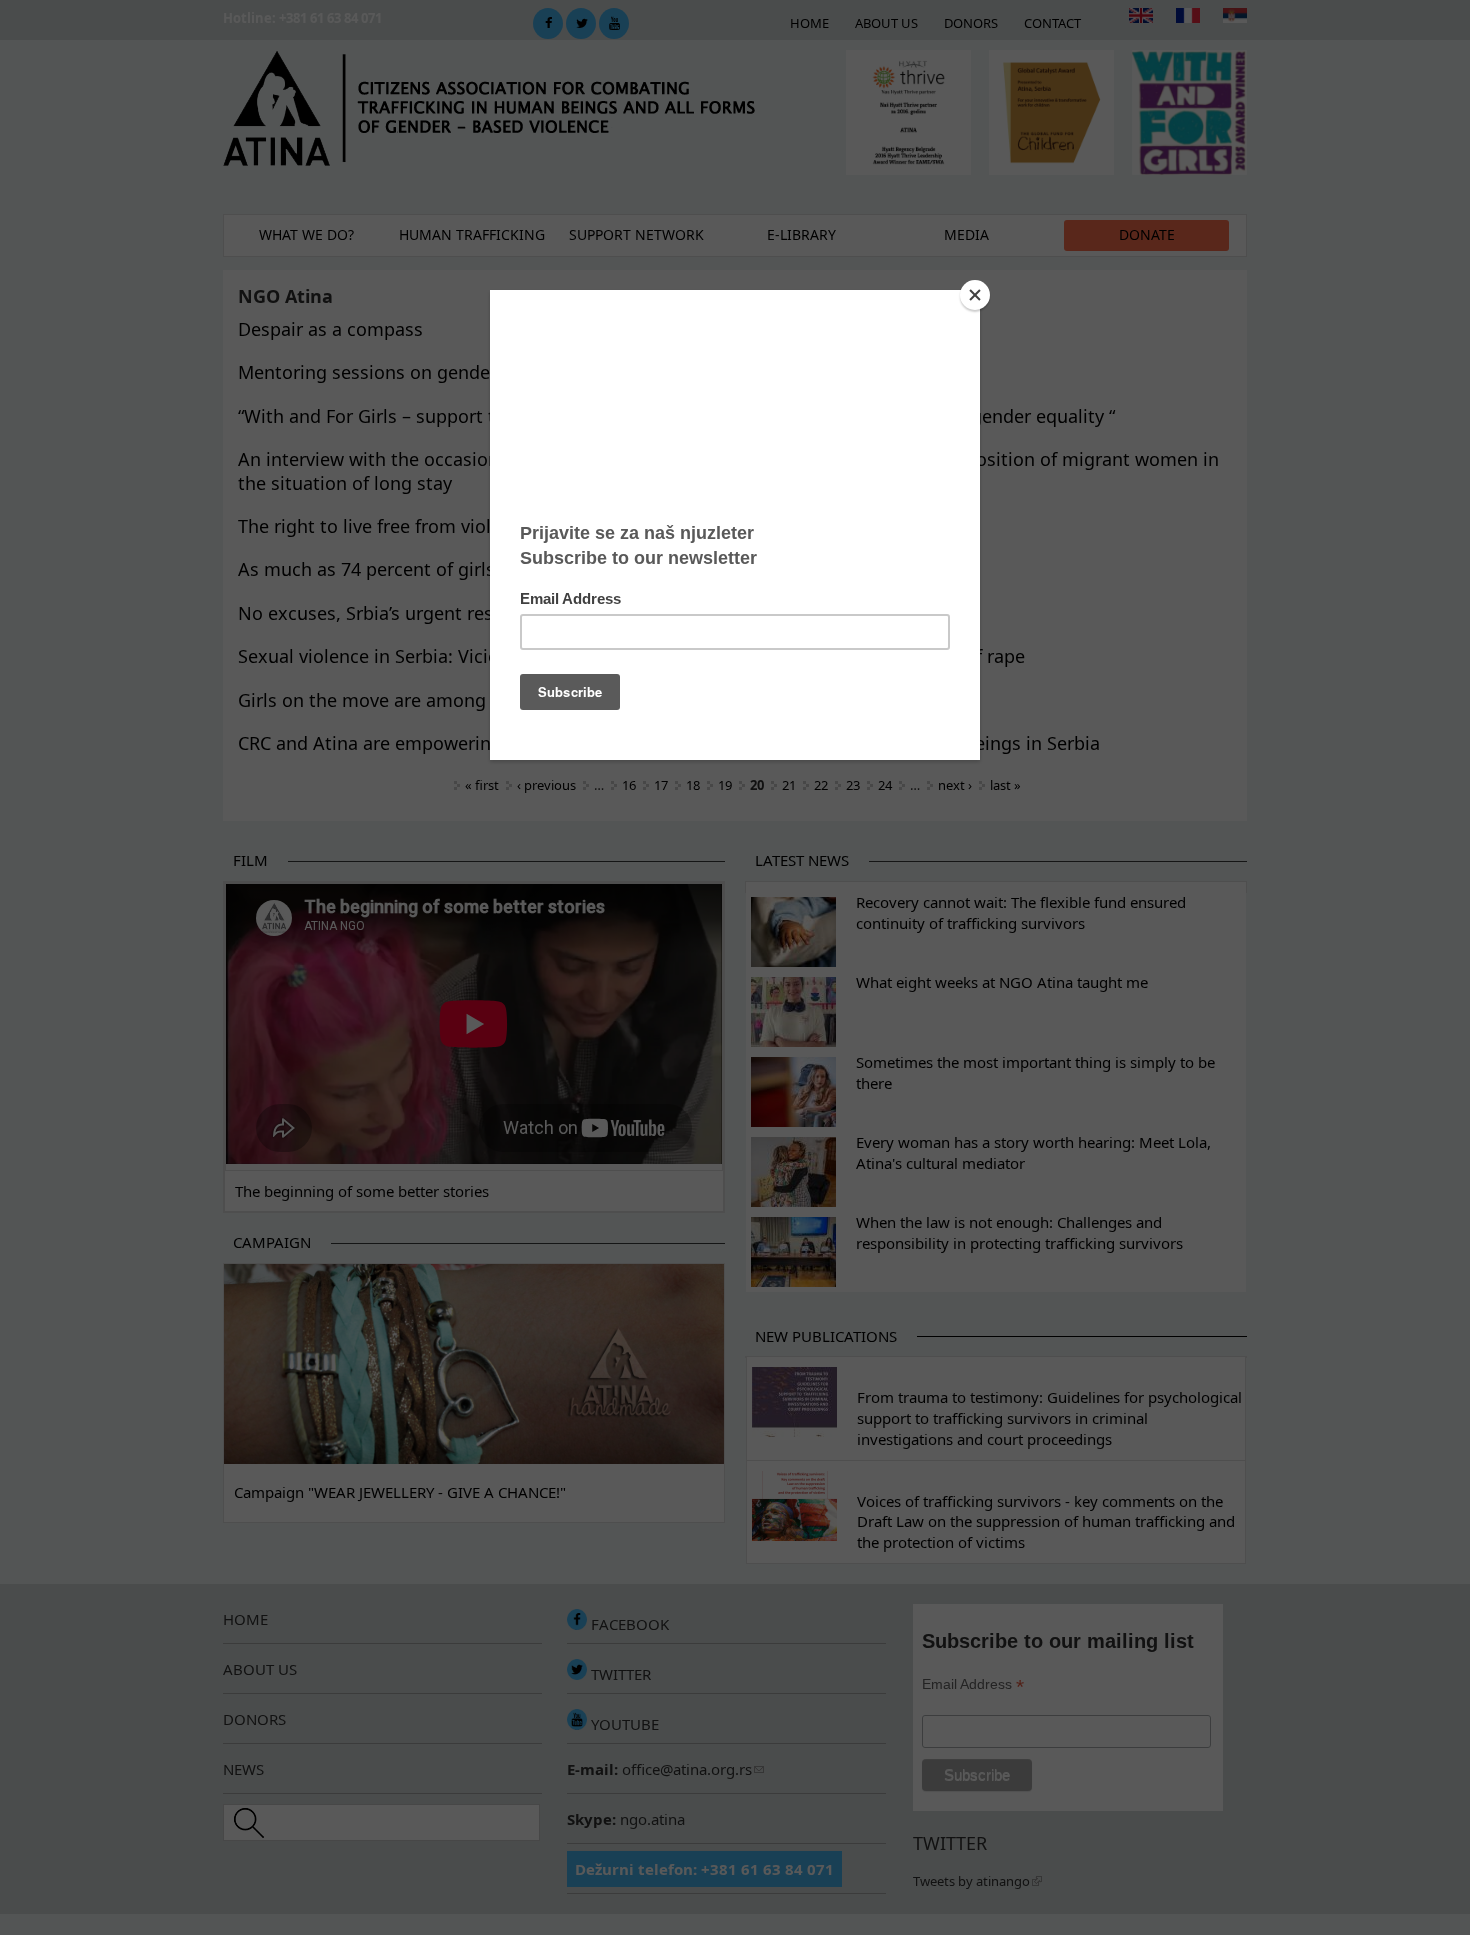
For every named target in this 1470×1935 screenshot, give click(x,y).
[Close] (975, 295)
